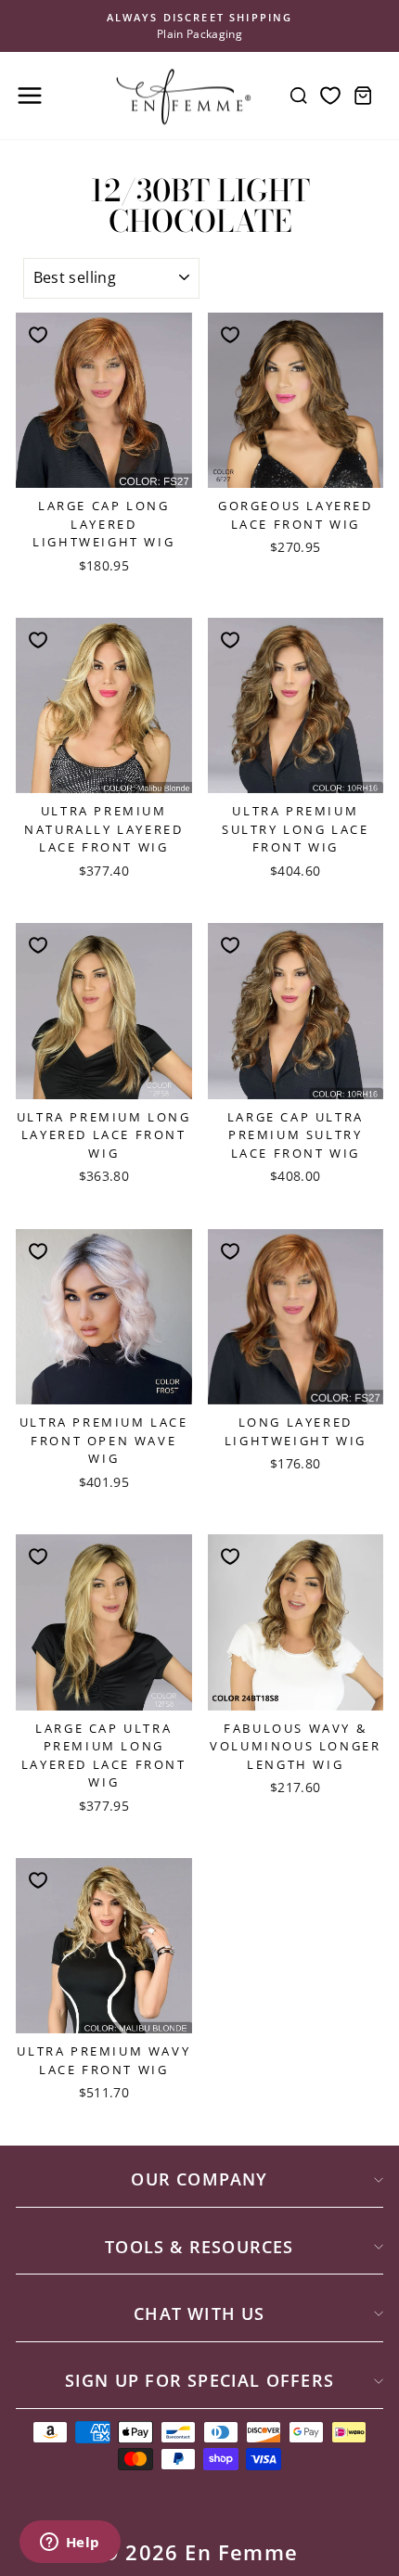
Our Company (199, 2179)
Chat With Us (199, 2313)
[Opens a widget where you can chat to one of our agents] (70, 2544)
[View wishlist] (330, 96)
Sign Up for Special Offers (199, 2380)
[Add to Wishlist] (38, 335)
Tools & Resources (199, 2247)
